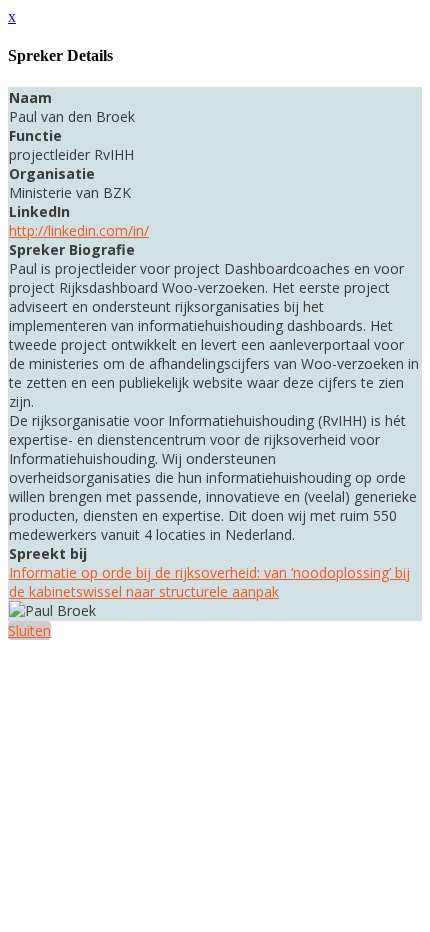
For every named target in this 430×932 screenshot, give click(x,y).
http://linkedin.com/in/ (79, 230)
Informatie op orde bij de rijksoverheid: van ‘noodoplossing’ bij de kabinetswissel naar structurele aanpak (209, 582)
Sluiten (29, 630)
